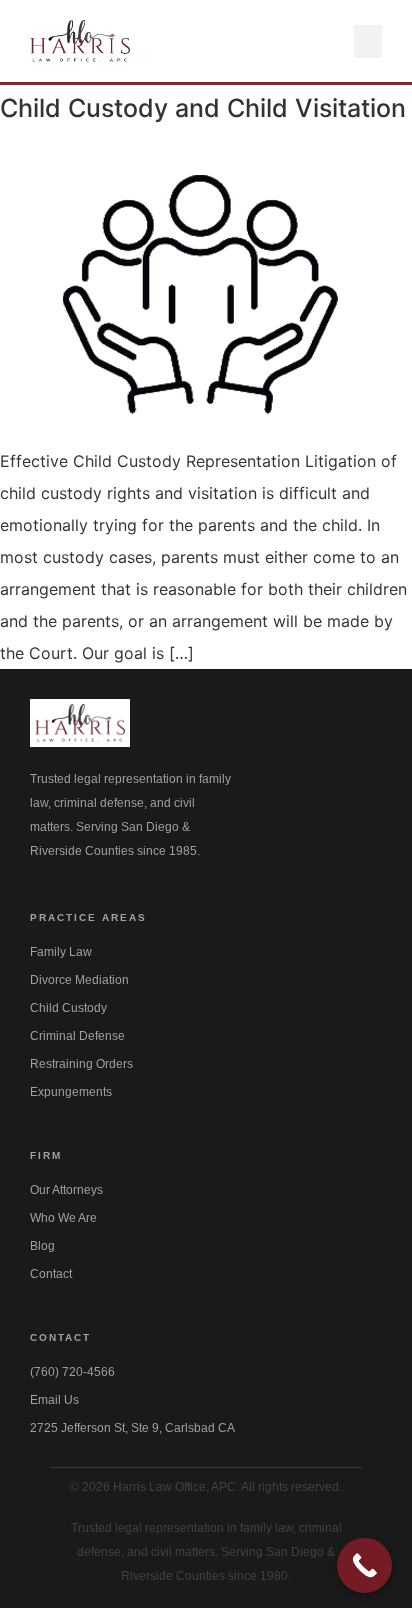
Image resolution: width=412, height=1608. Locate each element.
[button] (368, 41)
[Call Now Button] (364, 1565)
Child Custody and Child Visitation (203, 108)
